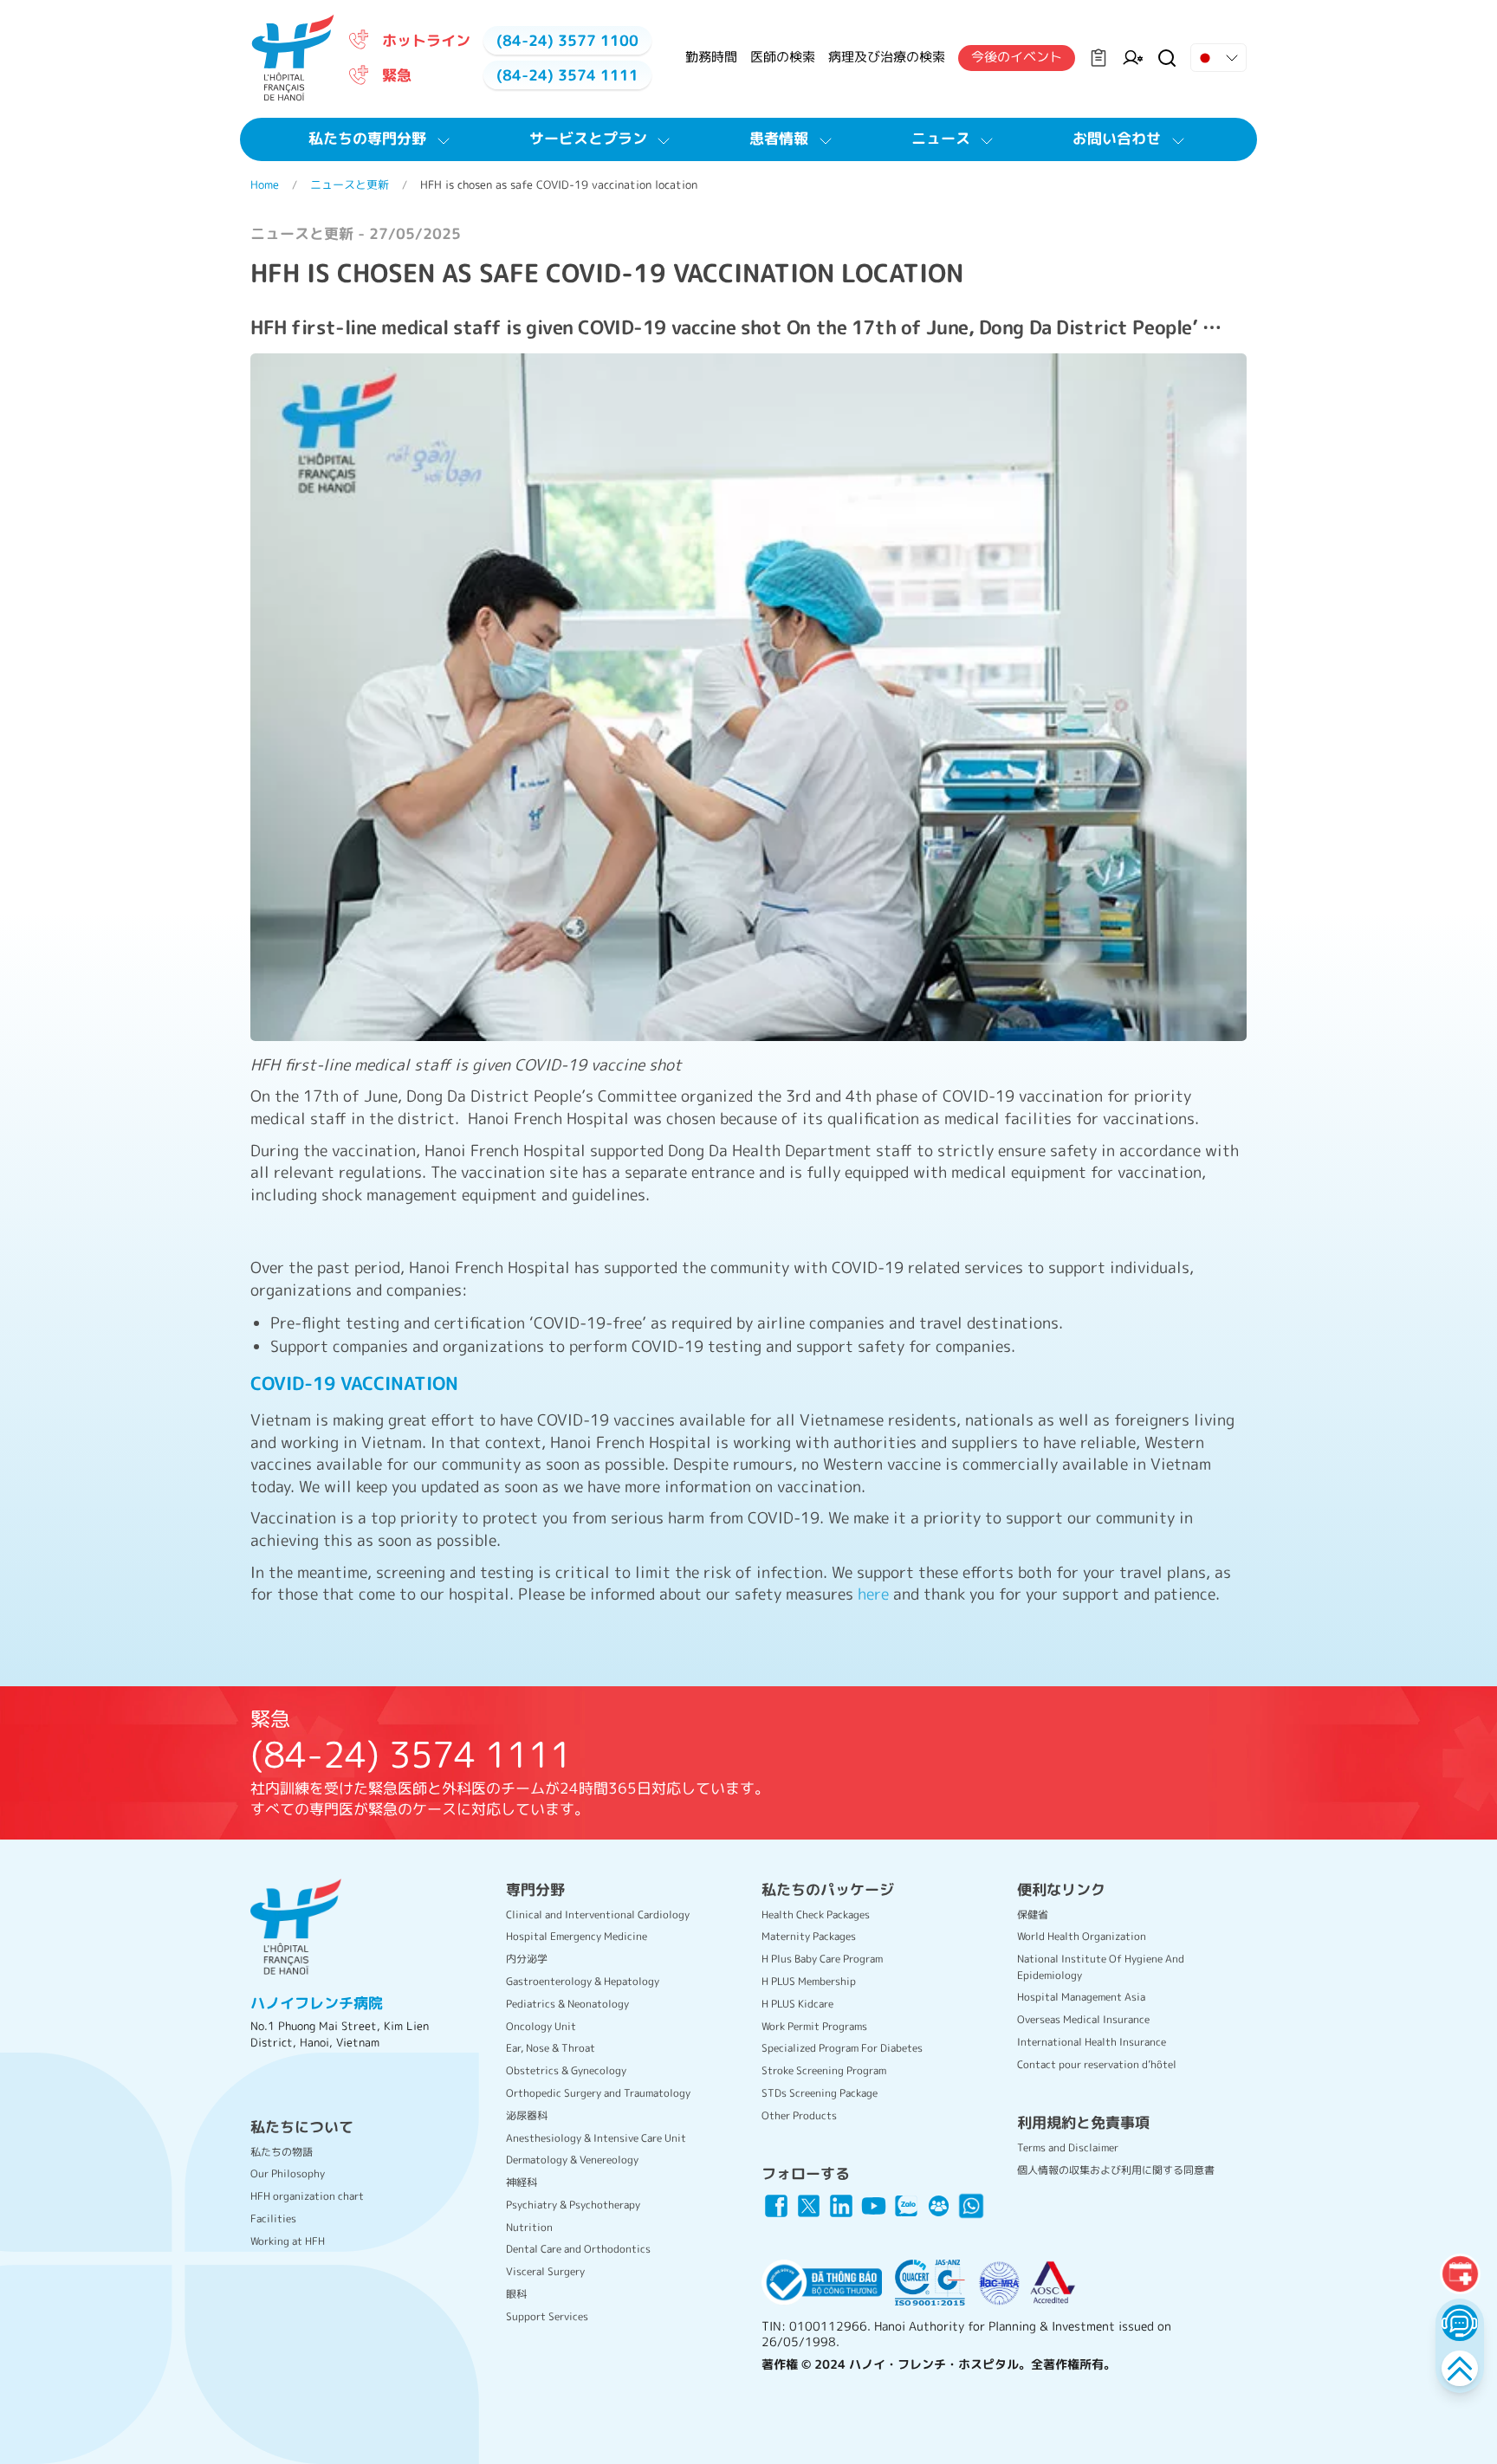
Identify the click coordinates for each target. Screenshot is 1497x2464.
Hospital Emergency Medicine (577, 1936)
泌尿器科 (527, 2115)
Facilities (273, 2218)
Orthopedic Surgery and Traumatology (598, 2093)
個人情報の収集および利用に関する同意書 (1116, 2170)
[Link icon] (776, 2206)
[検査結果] (1098, 58)
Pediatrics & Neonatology (567, 2004)
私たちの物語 (282, 2152)
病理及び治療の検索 (887, 57)
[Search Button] (1167, 58)
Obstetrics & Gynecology (566, 2070)
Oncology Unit (541, 2026)
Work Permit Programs (814, 2026)
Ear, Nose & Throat (551, 2048)
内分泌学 (527, 1959)
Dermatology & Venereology (572, 2160)
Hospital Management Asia (1081, 1997)
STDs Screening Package (820, 2093)
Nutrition (529, 2227)
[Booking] (1459, 2274)
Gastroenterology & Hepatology (583, 1981)
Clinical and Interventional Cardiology (598, 1914)
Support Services (547, 2316)
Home (265, 184)
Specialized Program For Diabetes (842, 2048)
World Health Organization (1082, 1936)
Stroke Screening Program (824, 2070)
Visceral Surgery (545, 2271)
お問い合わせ (1117, 138)
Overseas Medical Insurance (1083, 2019)
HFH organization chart (307, 2196)
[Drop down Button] (1218, 58)
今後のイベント (1017, 57)
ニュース (941, 138)
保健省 (1033, 1914)
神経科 (522, 2182)
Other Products (799, 2115)
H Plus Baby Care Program (822, 1959)
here (875, 1594)
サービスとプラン (588, 138)
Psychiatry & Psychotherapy (573, 2205)
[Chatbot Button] (1459, 2322)
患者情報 (779, 138)
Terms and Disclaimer (1068, 2147)
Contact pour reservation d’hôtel (1097, 2064)
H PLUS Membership (809, 1981)
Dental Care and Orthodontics (578, 2249)
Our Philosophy (288, 2173)
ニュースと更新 (350, 184)
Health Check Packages (816, 1914)
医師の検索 (783, 57)
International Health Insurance (1092, 2042)
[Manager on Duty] (1133, 58)
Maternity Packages (809, 1936)
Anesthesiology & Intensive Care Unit (596, 2138)
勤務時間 (711, 57)
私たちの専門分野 (367, 138)
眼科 (516, 2294)
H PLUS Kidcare (797, 2004)
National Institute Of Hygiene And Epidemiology (1101, 1966)
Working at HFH (288, 2241)
